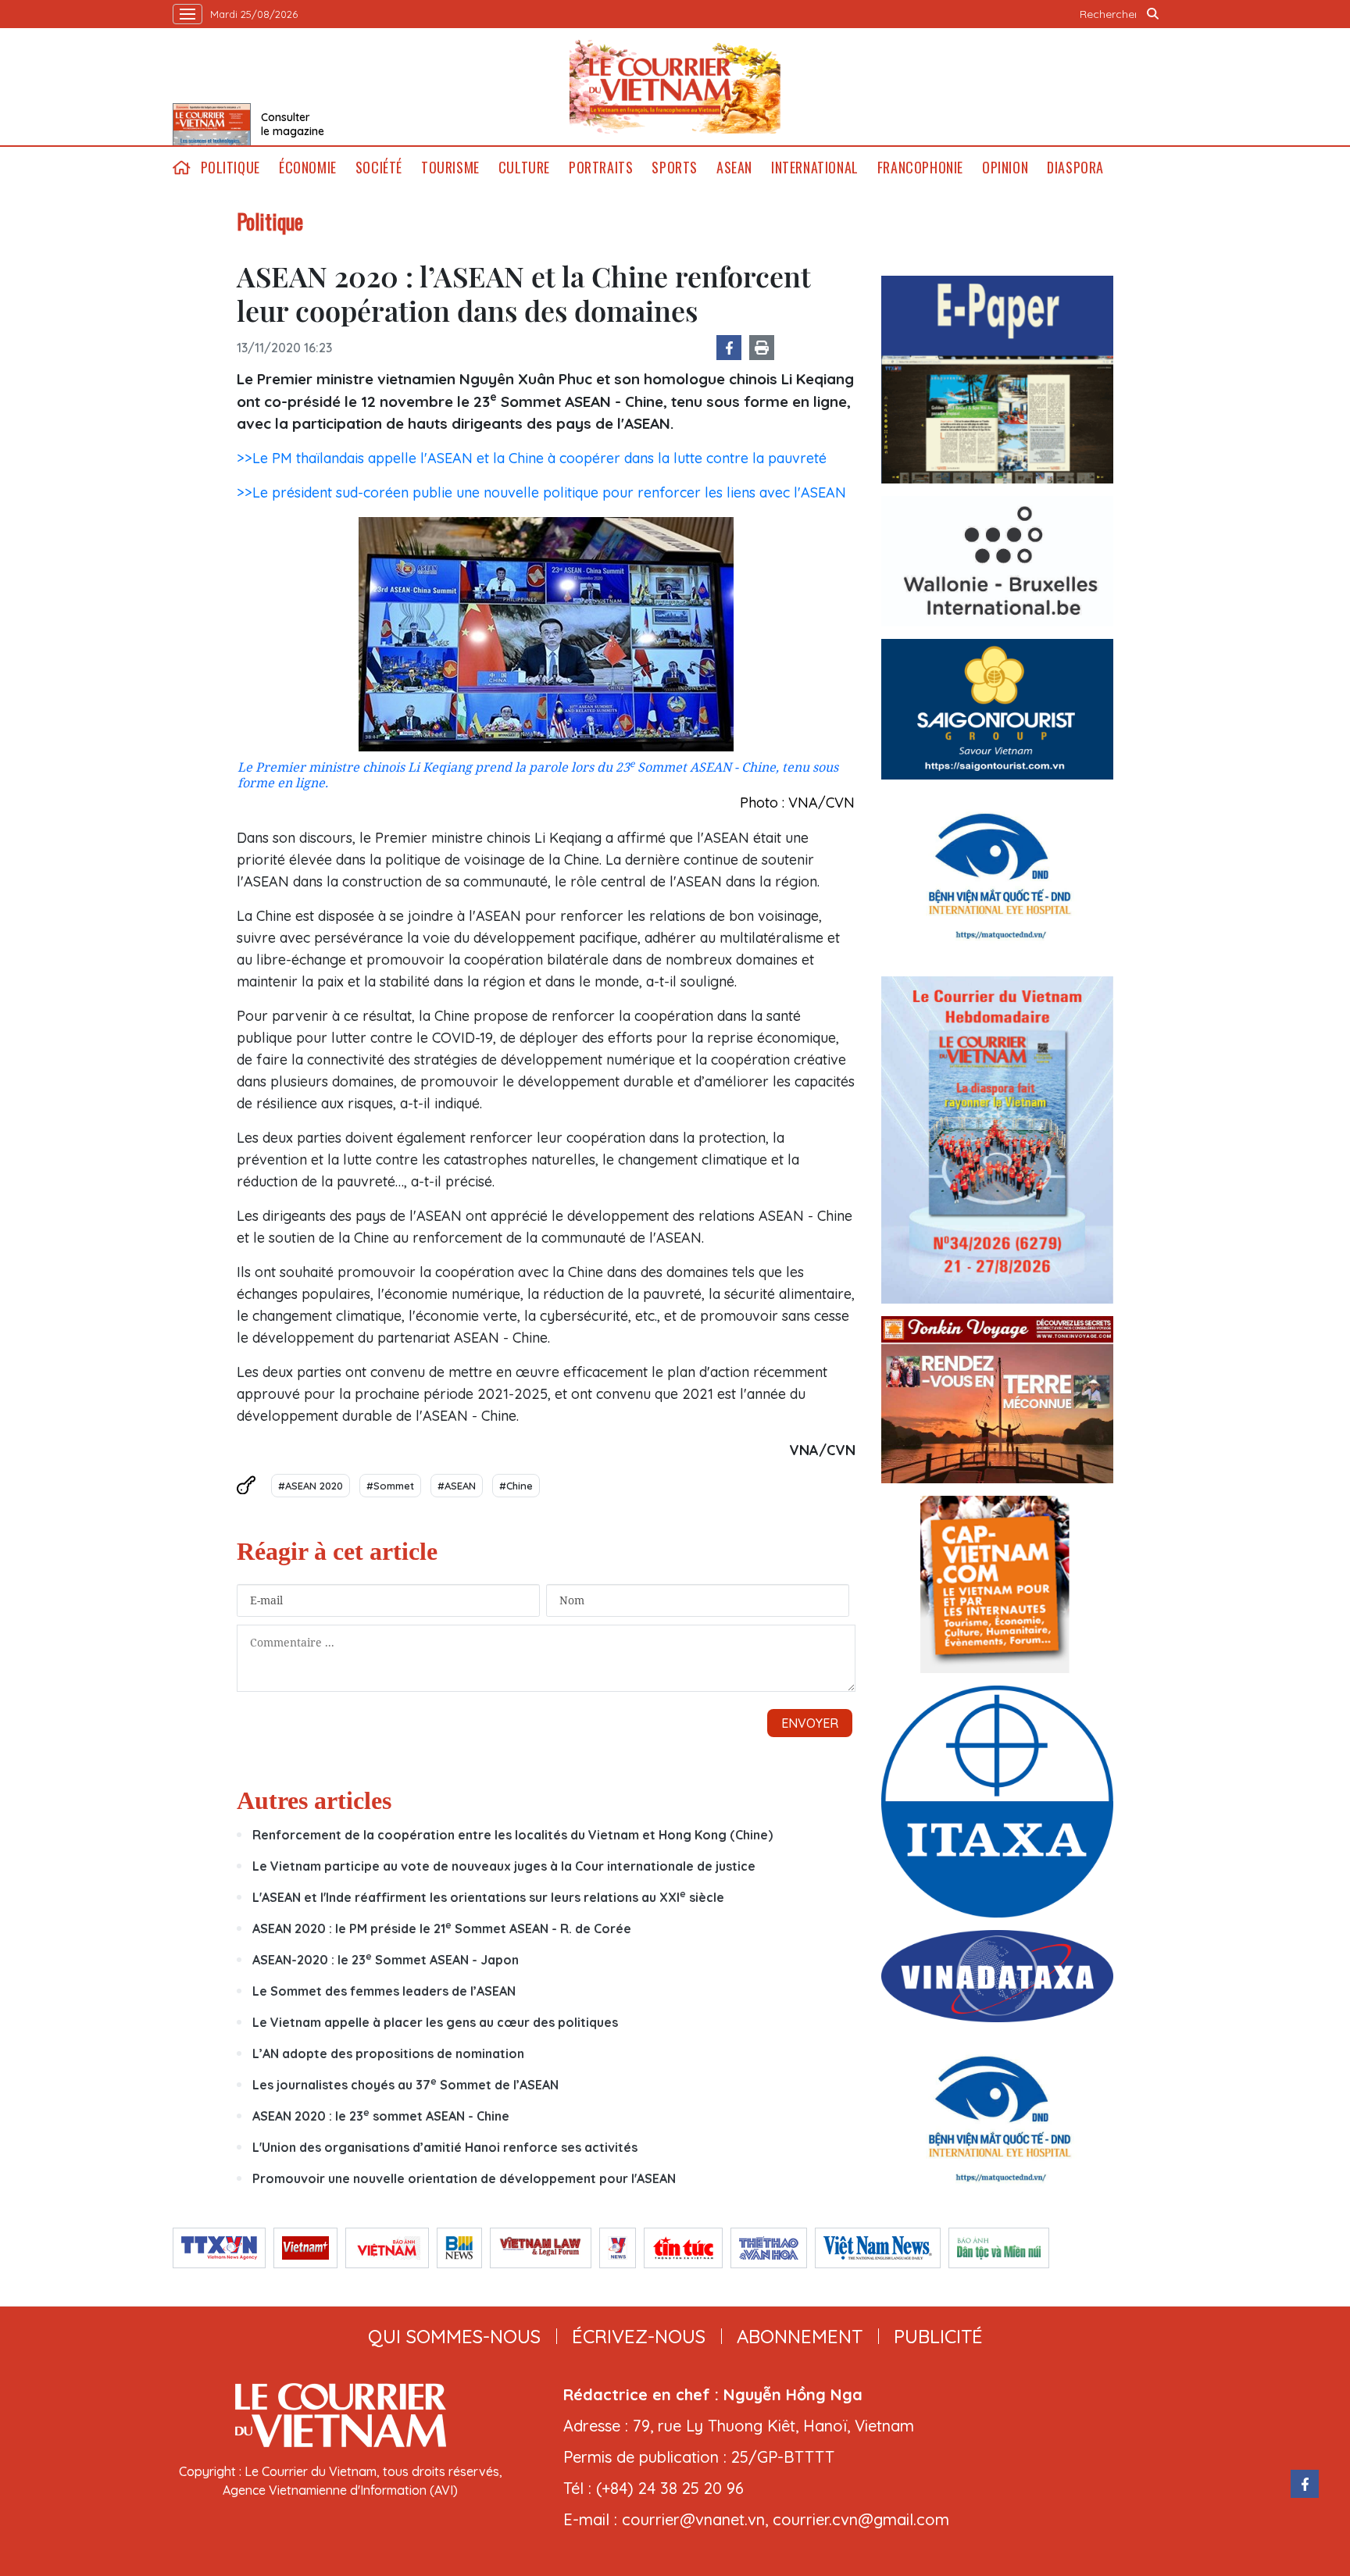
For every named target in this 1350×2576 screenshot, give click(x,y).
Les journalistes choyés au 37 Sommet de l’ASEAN (405, 2085)
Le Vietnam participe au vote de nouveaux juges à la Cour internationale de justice (504, 1866)
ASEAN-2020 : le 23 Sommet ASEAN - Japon (386, 1960)
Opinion (1005, 168)
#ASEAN (457, 1486)
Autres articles (314, 1800)
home (182, 168)
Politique (230, 168)
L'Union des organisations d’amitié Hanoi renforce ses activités (445, 2147)
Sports (675, 168)
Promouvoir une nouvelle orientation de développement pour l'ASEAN (464, 2178)
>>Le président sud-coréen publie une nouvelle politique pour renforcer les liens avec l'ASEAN (541, 492)
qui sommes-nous (454, 2336)
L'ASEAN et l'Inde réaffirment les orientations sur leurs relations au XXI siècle (488, 1897)
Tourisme (450, 168)
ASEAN (734, 168)
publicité (938, 2336)
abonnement (800, 2336)
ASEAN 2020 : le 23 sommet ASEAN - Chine (381, 2116)
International (815, 168)
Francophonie (920, 168)
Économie (308, 168)
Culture (524, 168)
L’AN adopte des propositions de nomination (388, 2053)
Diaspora (1075, 168)
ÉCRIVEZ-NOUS (639, 2336)
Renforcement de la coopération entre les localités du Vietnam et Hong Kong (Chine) (512, 1835)
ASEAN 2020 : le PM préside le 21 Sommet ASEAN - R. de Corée (442, 1928)
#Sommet (390, 1486)
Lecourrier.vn (675, 87)
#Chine (516, 1486)
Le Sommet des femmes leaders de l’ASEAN (384, 1991)
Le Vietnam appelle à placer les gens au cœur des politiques (435, 2022)
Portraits (601, 168)
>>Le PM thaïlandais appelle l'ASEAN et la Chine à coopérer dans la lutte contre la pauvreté (532, 458)
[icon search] (1153, 14)
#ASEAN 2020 (311, 1486)
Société (379, 168)
